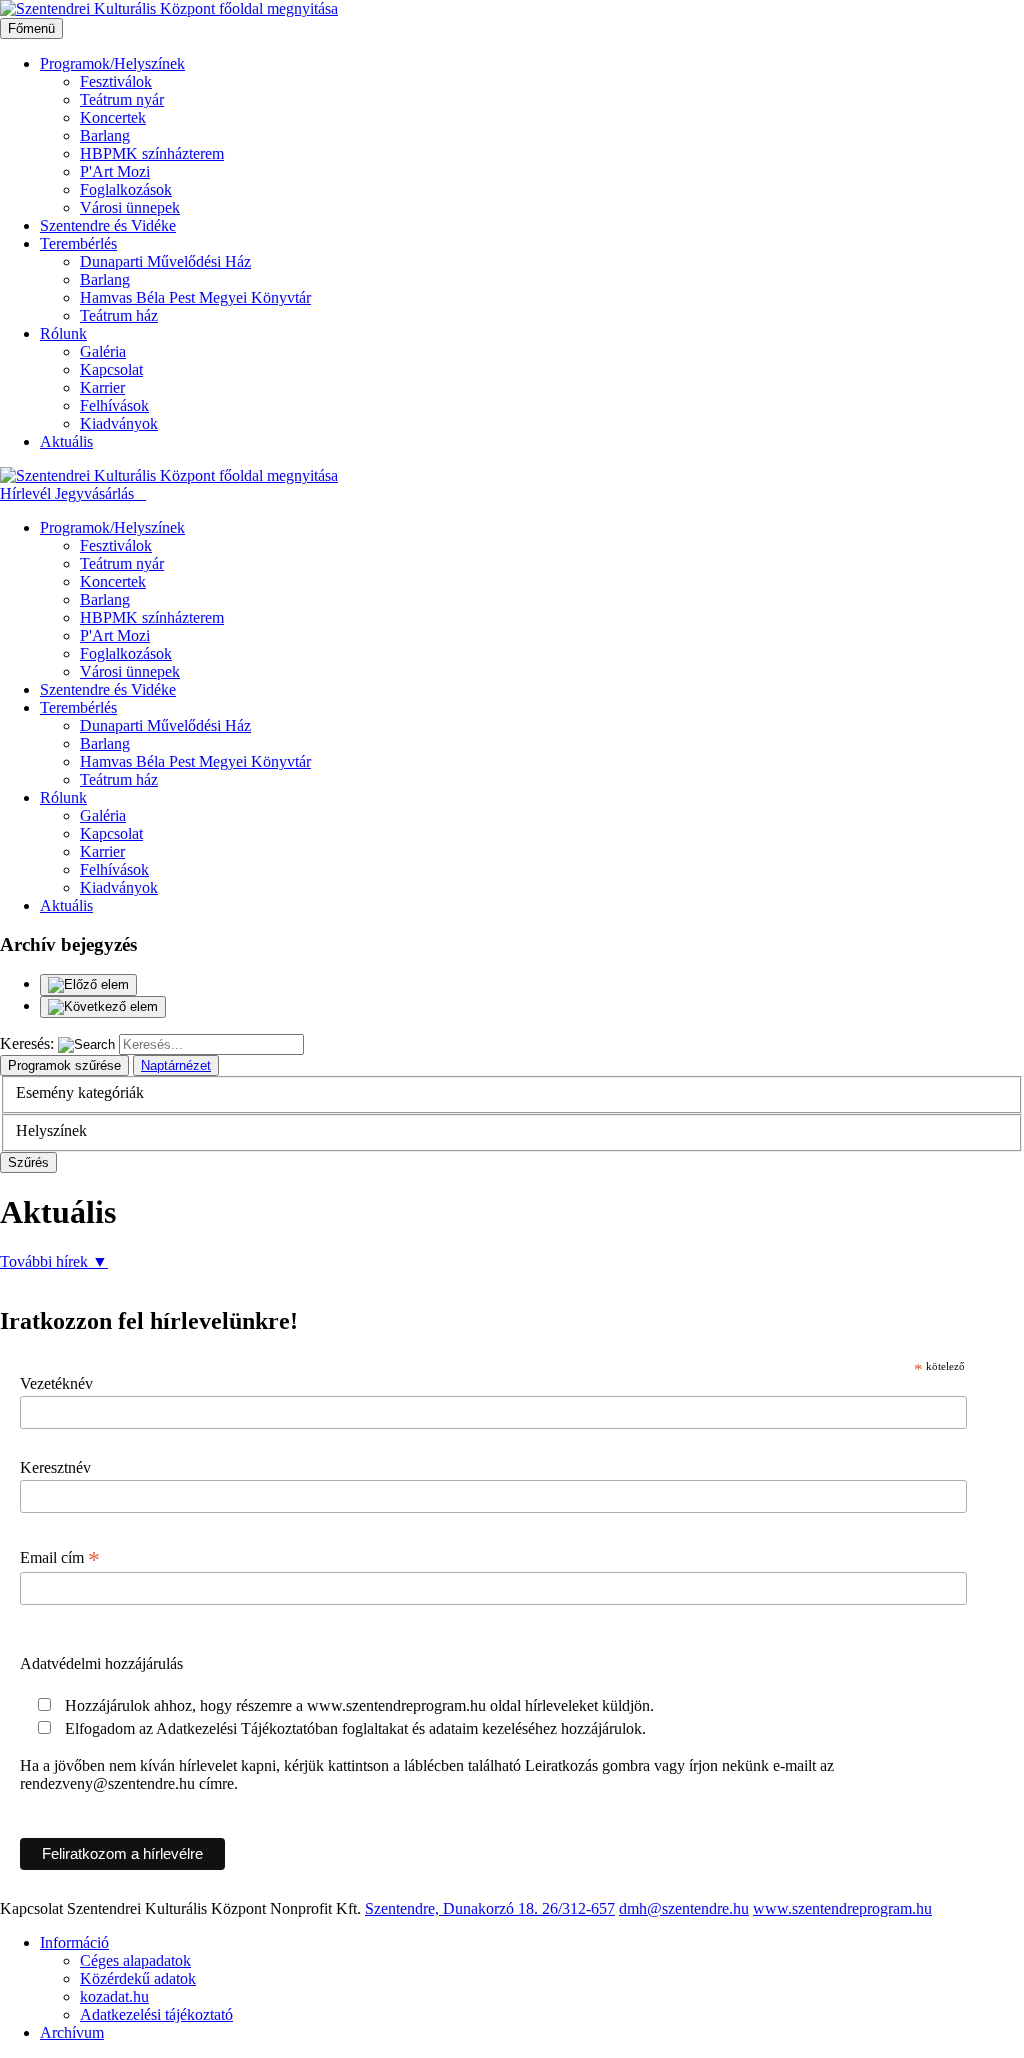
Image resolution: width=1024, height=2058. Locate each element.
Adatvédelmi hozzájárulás (101, 1663)
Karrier (102, 387)
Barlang (105, 135)
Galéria (103, 351)
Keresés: (27, 1043)
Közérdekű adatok (138, 1978)
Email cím (60, 1558)
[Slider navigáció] (512, 996)
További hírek (54, 1261)
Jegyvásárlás (96, 493)
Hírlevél (27, 493)
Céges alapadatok (135, 1960)
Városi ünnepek (130, 207)
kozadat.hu (114, 1996)
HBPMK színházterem (152, 153)
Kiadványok (119, 423)
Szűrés (28, 1162)
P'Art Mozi (115, 171)
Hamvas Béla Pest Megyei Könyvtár (195, 297)
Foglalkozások (126, 189)
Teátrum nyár (122, 99)
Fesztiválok (116, 81)
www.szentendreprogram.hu (842, 1908)
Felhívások (114, 405)
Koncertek (113, 117)
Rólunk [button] (63, 333)
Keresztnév (55, 1467)
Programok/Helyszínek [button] (112, 63)
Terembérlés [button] (78, 243)
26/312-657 (578, 1908)
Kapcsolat (111, 369)
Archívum (72, 2032)
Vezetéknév (56, 1383)
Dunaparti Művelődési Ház (165, 261)
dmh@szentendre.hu (684, 1908)
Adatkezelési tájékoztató (156, 2014)
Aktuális (66, 441)
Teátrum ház (119, 315)
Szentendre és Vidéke (108, 225)
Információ (74, 1942)
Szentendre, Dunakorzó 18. (453, 1908)
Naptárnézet (176, 1065)
